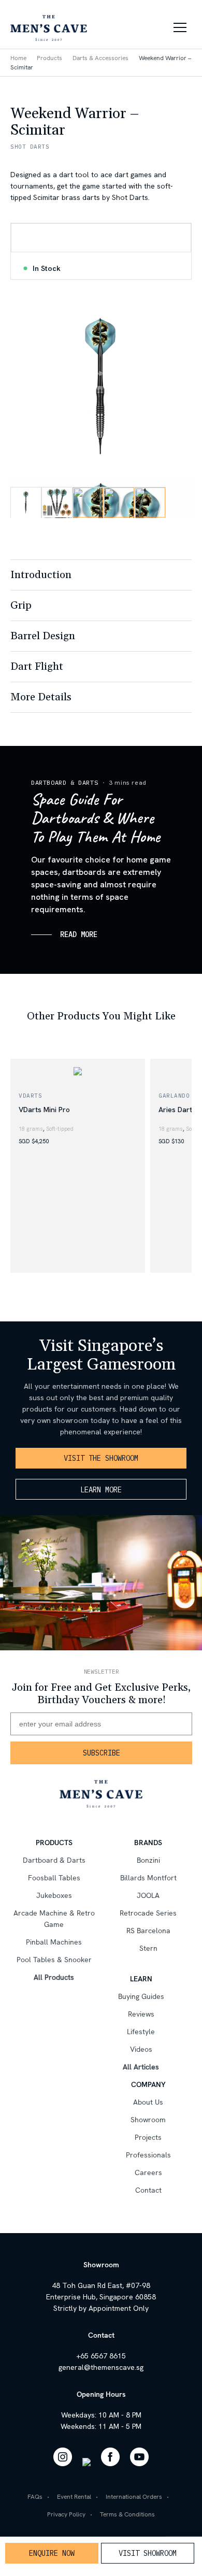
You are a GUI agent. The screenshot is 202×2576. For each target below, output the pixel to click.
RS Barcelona (148, 1931)
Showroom (148, 2120)
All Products (54, 1977)
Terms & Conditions (127, 2514)
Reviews (141, 2014)
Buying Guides (141, 1996)
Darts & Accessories (100, 58)
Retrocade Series (148, 1913)
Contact (148, 2190)
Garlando (174, 1096)
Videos (141, 2049)
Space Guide (50, 989)
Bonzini (148, 1860)
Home (18, 58)
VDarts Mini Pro (44, 1110)
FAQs (35, 2497)
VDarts (30, 1096)
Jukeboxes (54, 1895)
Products (49, 58)
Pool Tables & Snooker (54, 1960)
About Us (148, 2102)
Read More (79, 934)
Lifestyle (141, 2032)
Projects (148, 2137)
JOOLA (148, 1895)
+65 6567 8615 (101, 2356)
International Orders (134, 2497)
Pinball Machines (54, 1942)
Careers (148, 2172)
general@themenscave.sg (101, 2367)
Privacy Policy (66, 2514)
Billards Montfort (148, 1878)
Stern (148, 1948)
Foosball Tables (54, 1878)
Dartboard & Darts (64, 782)
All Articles (141, 2067)
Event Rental (74, 2497)
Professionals (148, 2155)
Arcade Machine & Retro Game (54, 1919)
